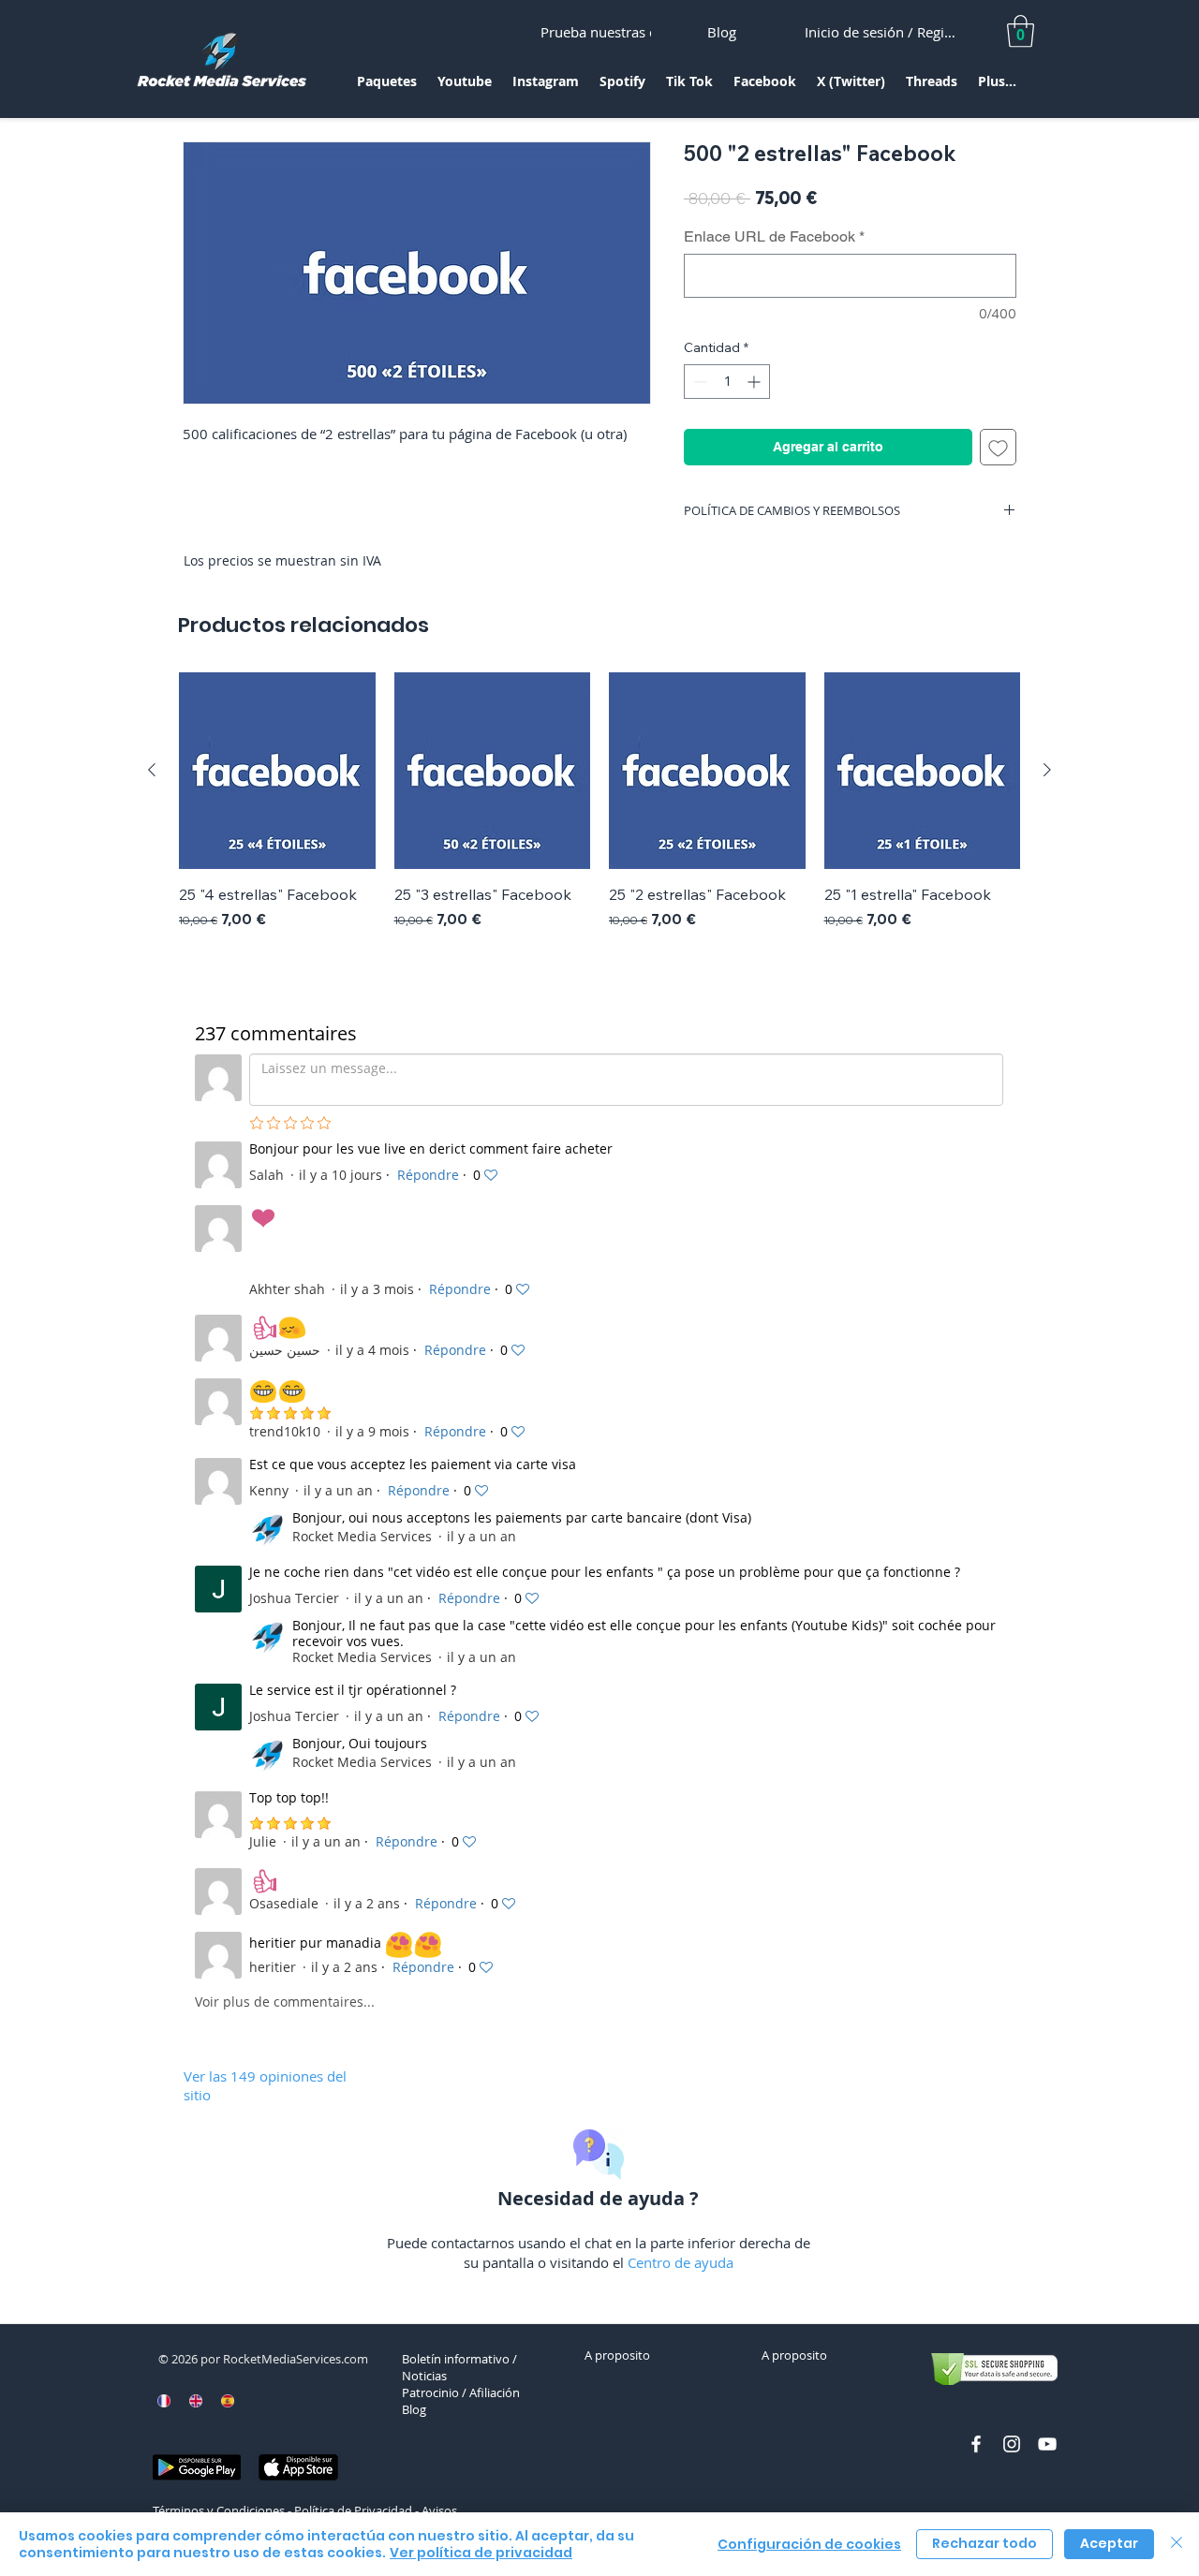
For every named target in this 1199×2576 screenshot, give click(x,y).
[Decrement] (698, 382)
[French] (164, 2401)
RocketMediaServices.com (296, 2359)
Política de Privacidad (353, 2510)
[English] (196, 2401)
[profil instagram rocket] (1012, 2444)
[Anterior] (152, 770)
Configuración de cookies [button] (809, 2544)
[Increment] (755, 382)
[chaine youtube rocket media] (1047, 2444)
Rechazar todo (984, 2543)
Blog (414, 2409)
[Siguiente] (1047, 770)
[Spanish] (227, 2401)
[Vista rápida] (277, 771)
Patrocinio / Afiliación (461, 2392)
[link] (1021, 31)
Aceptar (1109, 2543)
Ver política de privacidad (481, 2553)
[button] (387, 88)
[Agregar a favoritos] (998, 447)
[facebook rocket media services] (976, 2444)
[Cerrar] (1177, 2544)
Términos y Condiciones (219, 2510)
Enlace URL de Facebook (774, 236)
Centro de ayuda (681, 2262)
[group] (599, 812)
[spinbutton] (727, 382)
